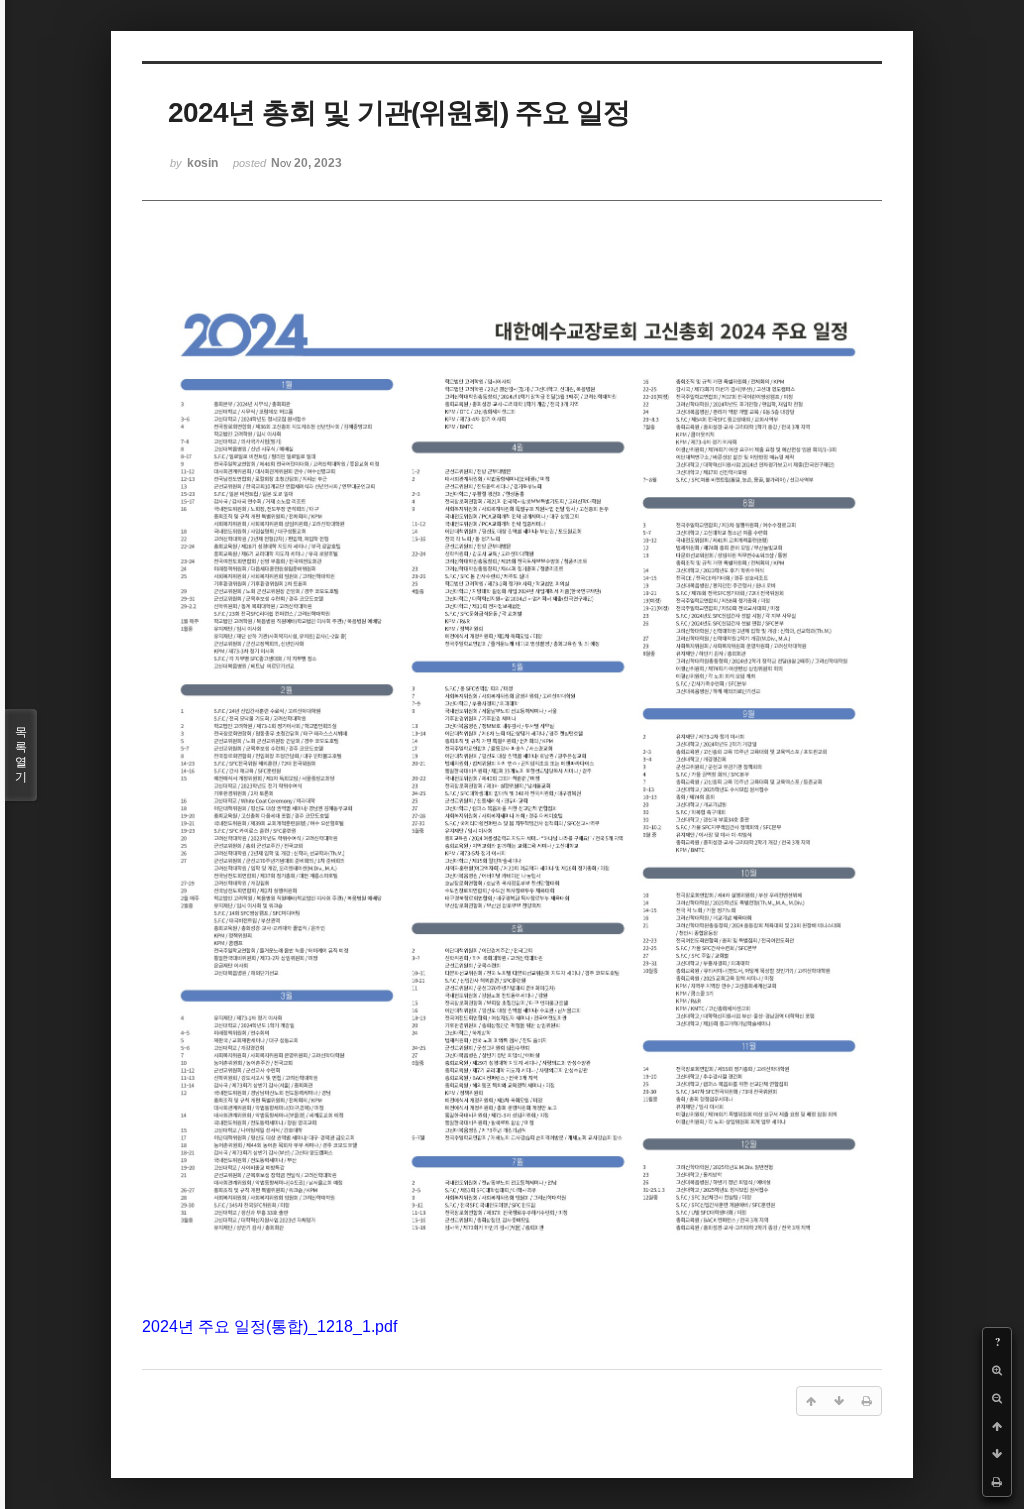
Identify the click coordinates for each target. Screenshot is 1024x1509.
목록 (21, 754)
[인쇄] (997, 1482)
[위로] (997, 1426)
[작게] (997, 1398)
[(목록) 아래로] (997, 1454)
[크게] (997, 1370)
